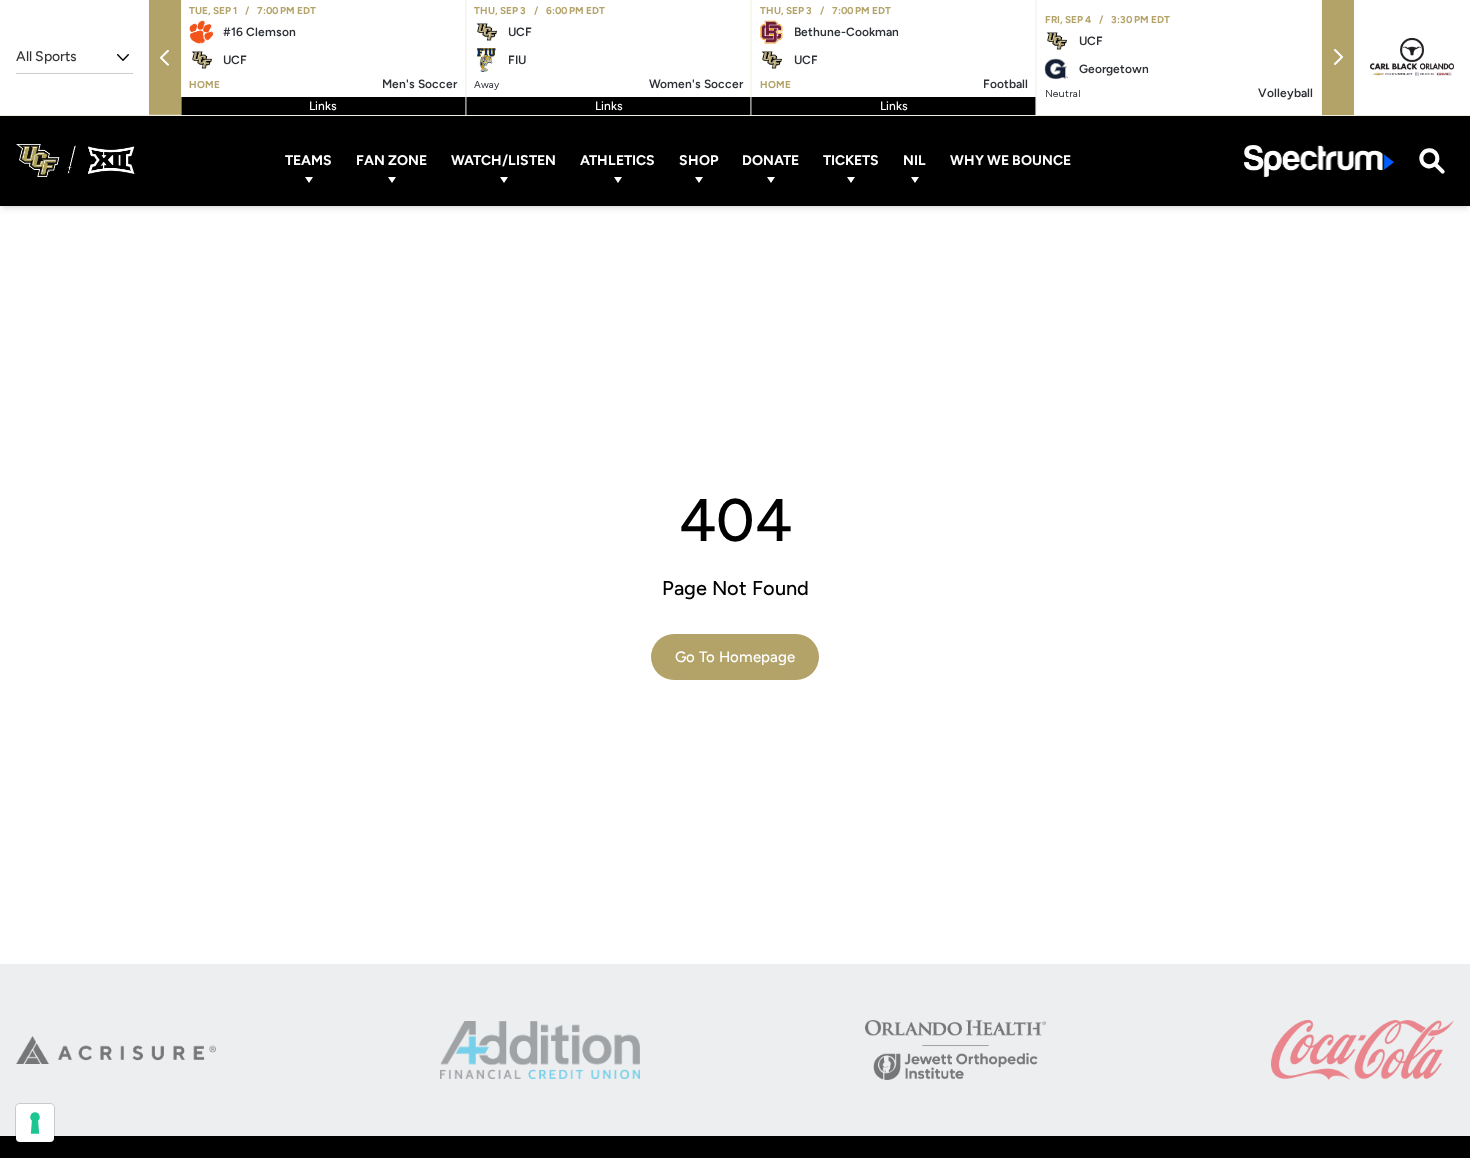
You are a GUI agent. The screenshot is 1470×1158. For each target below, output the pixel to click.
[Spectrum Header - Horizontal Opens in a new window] (1319, 160)
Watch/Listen (503, 160)
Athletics (617, 160)
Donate (770, 160)
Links (323, 106)
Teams (308, 160)
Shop (698, 160)
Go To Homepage (735, 657)
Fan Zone (391, 160)
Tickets (851, 160)
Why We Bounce (1010, 160)
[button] (165, 57)
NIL (914, 160)
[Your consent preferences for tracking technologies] (35, 1123)
